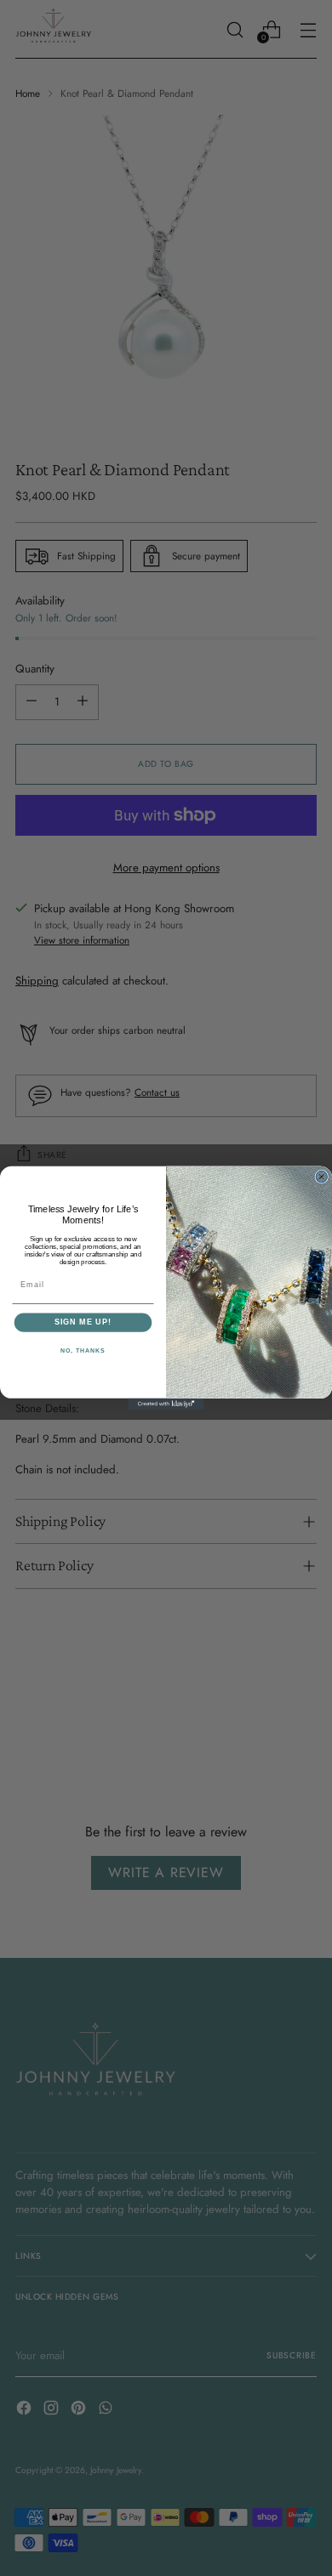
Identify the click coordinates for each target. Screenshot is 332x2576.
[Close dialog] (321, 1176)
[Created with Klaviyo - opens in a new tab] (166, 1404)
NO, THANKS (83, 1351)
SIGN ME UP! (83, 1322)
